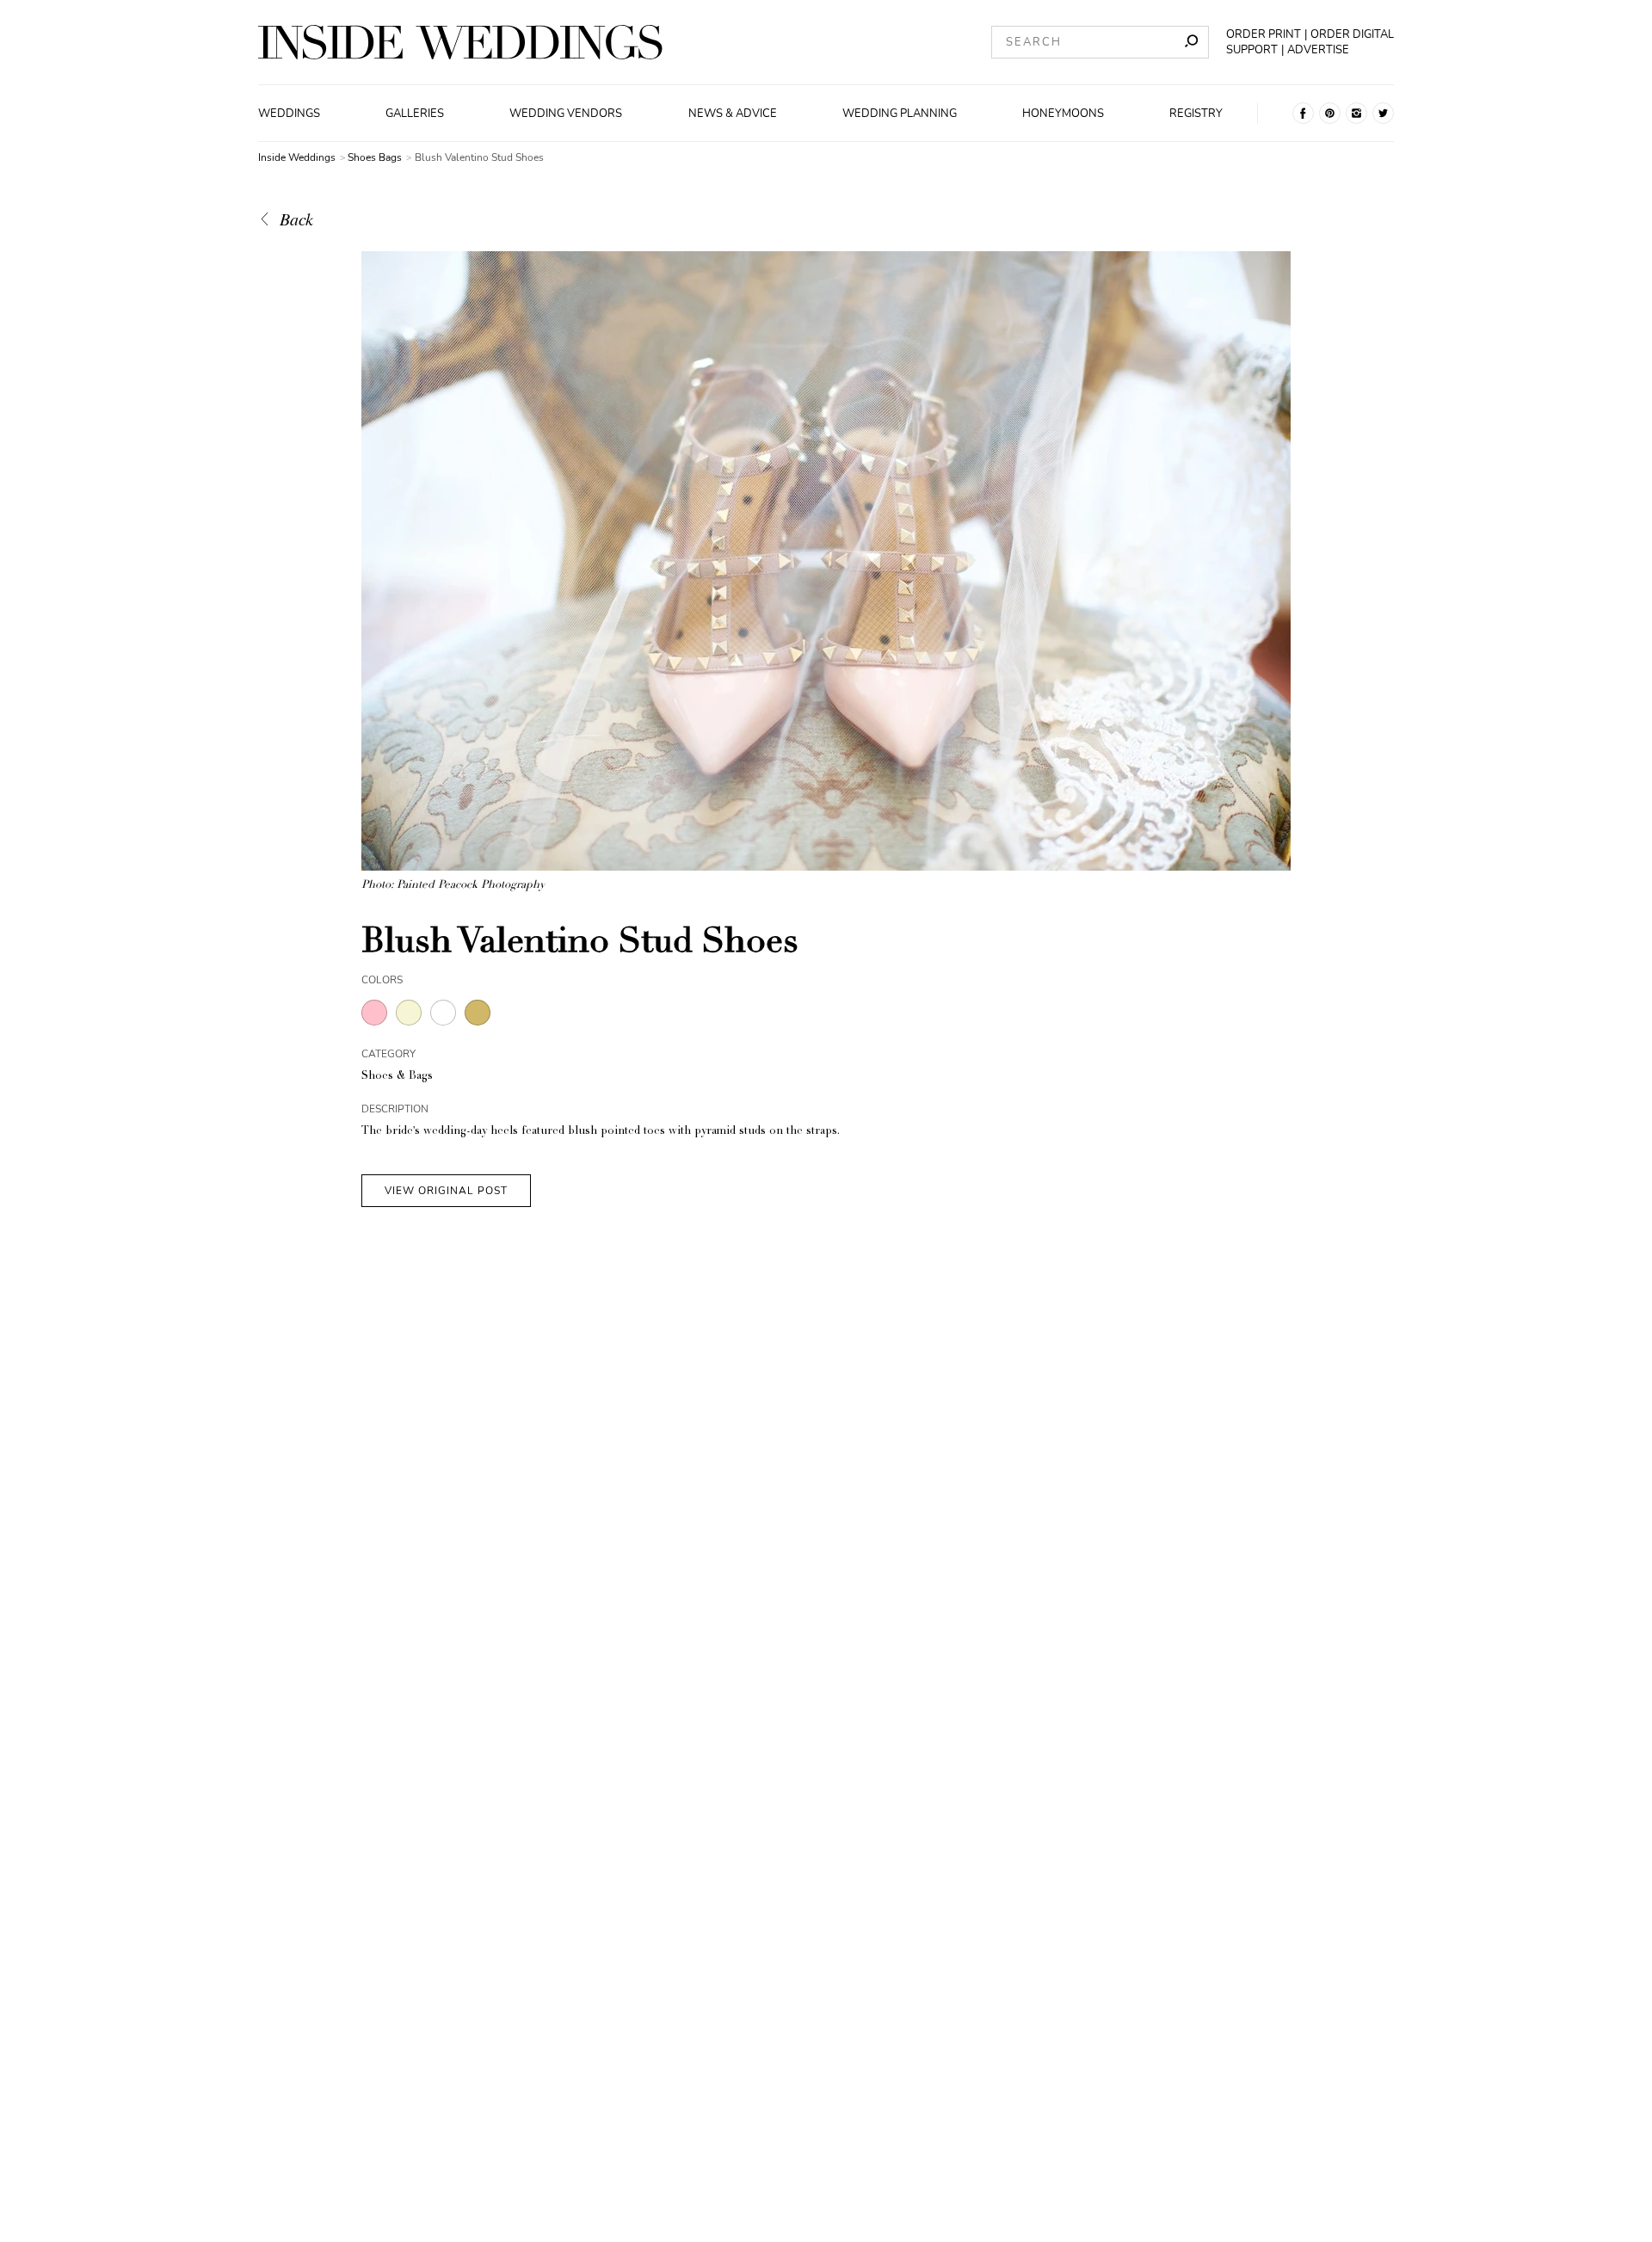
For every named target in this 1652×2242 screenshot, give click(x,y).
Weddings (289, 114)
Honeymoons (1063, 114)
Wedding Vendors (566, 114)
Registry (1196, 114)
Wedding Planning (900, 114)
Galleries (415, 114)
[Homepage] (460, 42)
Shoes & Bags (397, 1077)
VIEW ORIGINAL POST (446, 1191)
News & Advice (733, 114)
